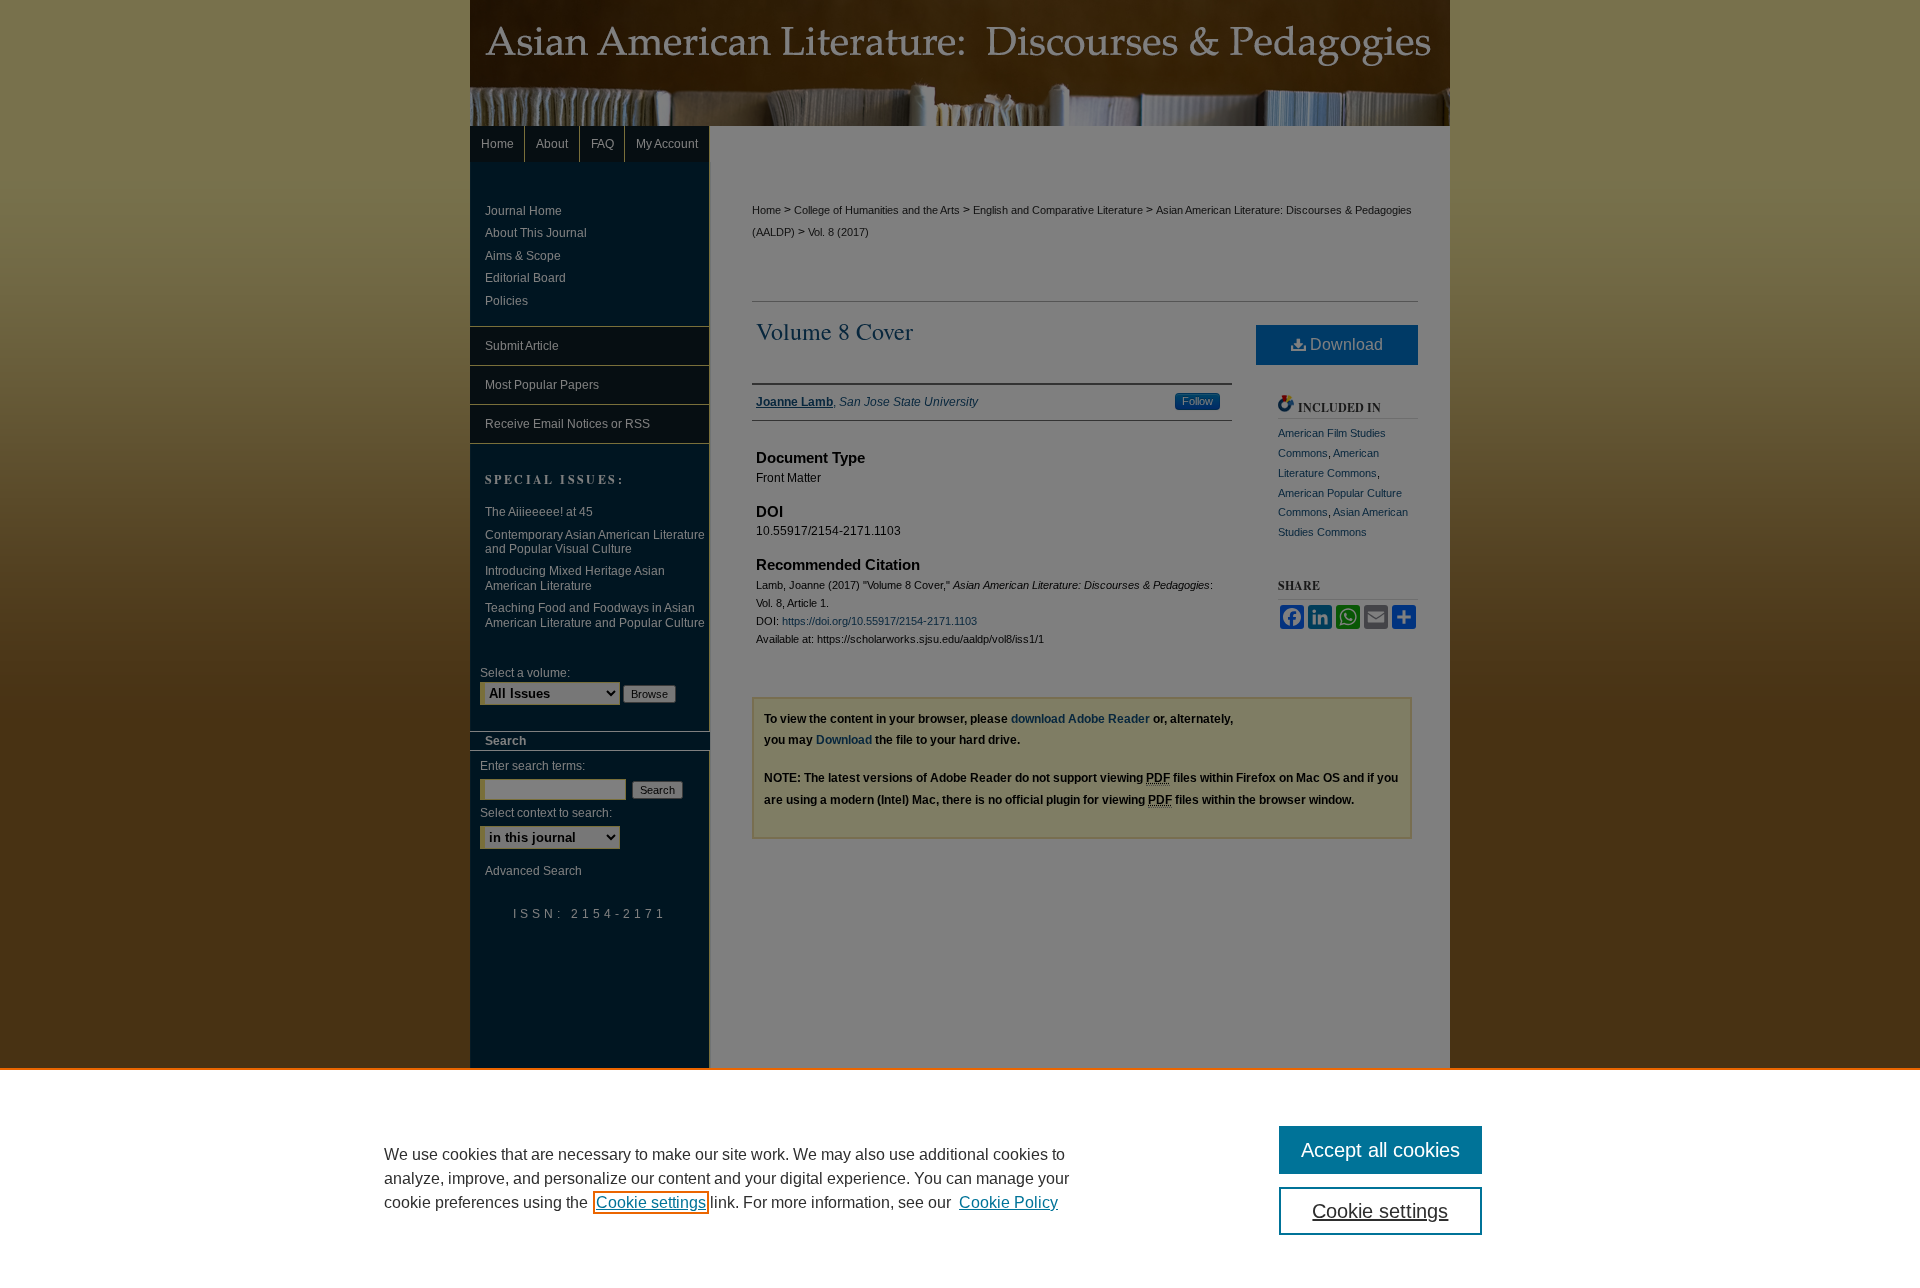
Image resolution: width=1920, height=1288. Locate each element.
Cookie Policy (1008, 1202)
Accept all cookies (1380, 1150)
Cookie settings (651, 1202)
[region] (960, 1178)
